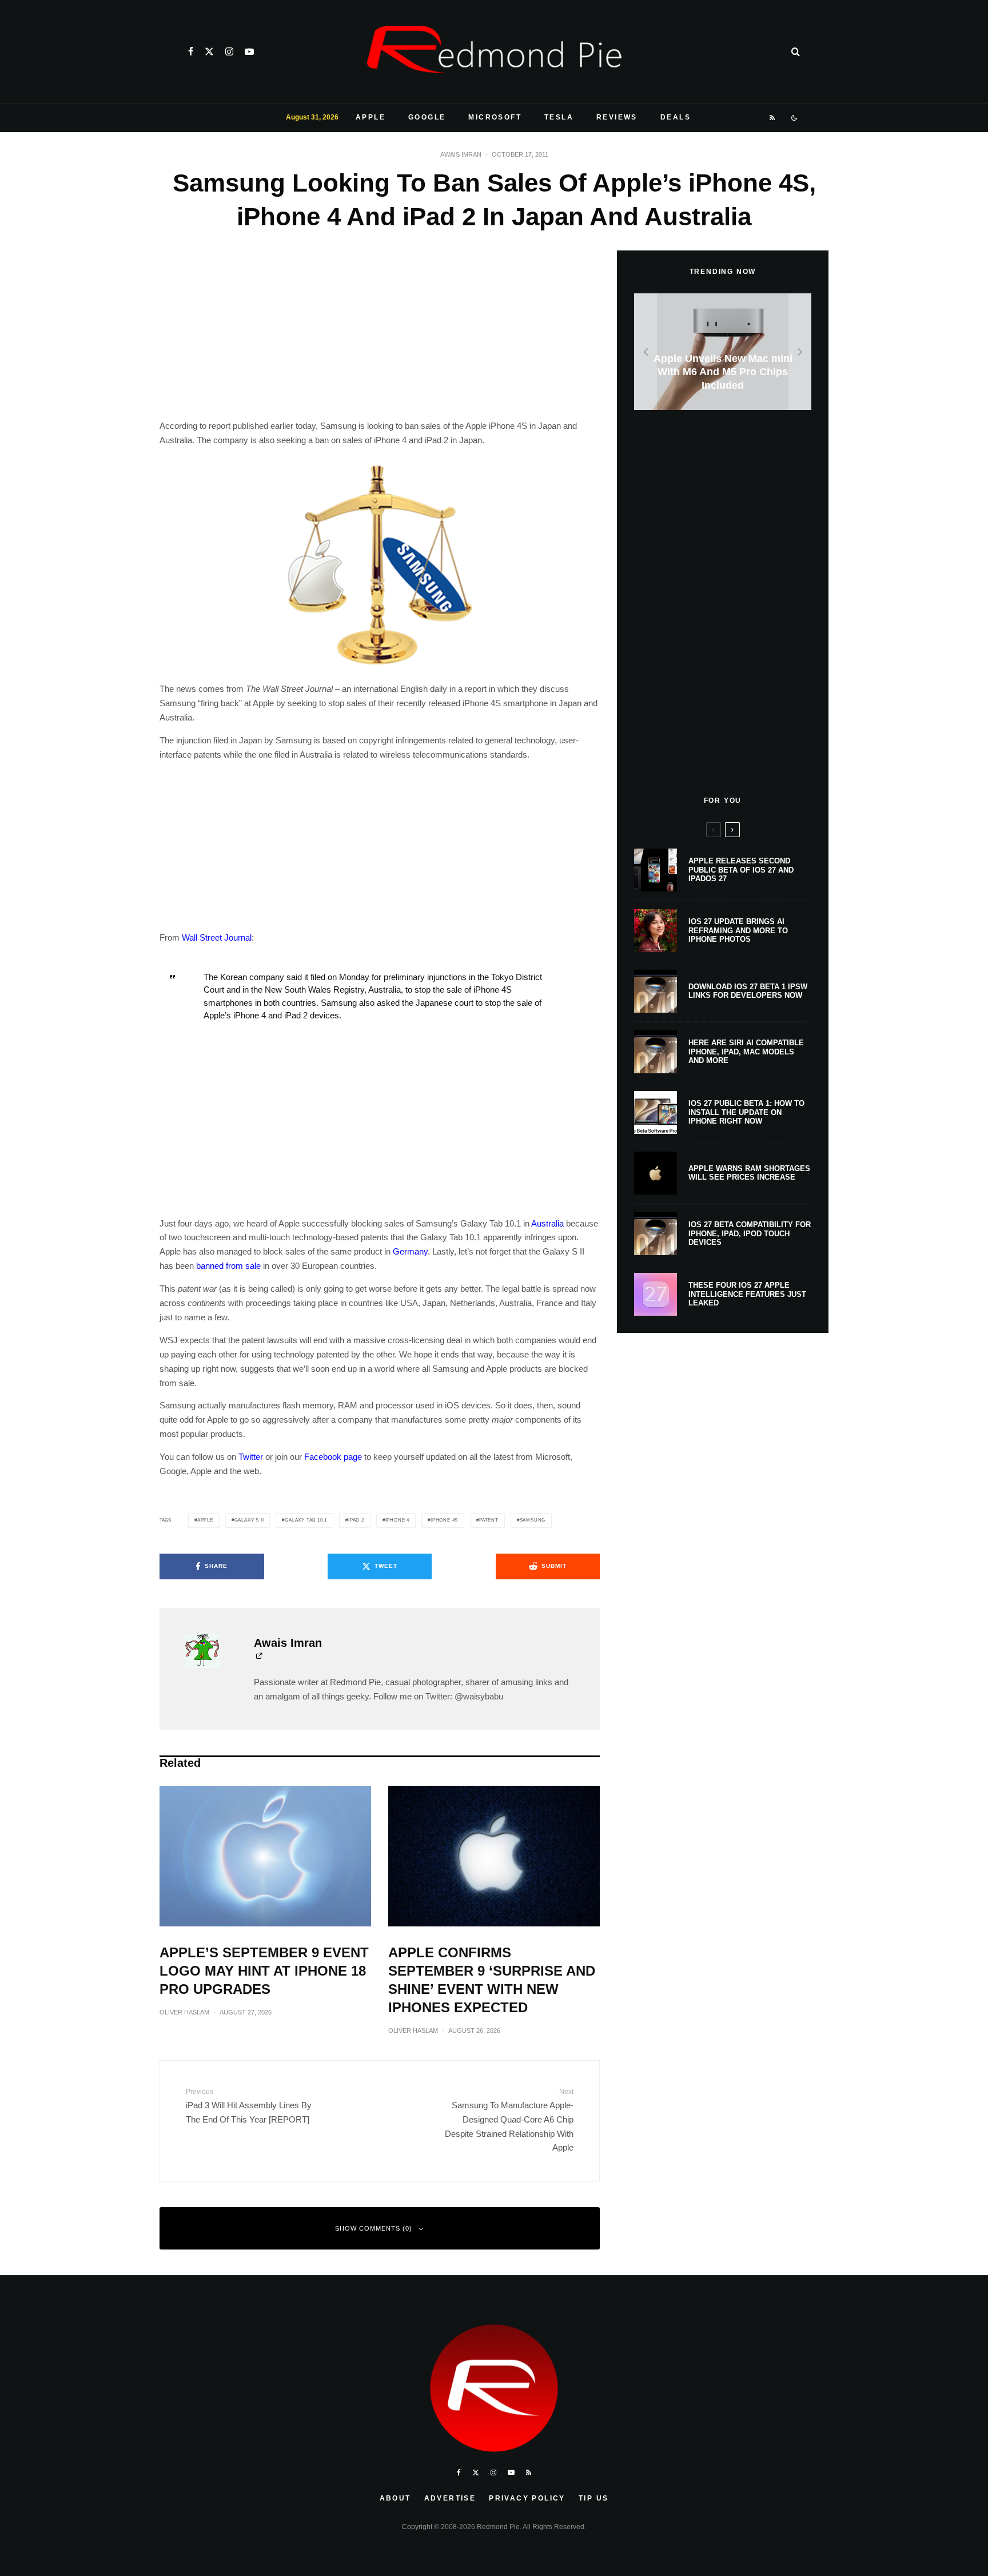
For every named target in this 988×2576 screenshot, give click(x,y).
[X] (209, 51)
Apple (370, 117)
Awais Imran (461, 154)
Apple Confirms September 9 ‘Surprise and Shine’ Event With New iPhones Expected (492, 1980)
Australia (547, 1223)
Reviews (617, 117)
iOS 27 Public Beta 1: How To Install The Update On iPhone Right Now (746, 1112)
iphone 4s (444, 1520)
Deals (676, 117)
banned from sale (228, 1266)
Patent (489, 1520)
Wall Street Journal (217, 937)
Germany (410, 1251)
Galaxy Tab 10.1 (306, 1520)
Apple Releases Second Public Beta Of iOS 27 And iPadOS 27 (741, 870)
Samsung (533, 1520)
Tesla (559, 117)
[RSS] (773, 118)
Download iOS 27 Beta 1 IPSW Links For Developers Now (748, 991)
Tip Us (593, 2498)
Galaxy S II (249, 1520)
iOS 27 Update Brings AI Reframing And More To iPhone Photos (738, 930)
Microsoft (495, 117)
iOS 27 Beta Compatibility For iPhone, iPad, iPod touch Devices (750, 1233)
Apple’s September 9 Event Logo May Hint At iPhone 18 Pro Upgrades (264, 1971)
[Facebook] (191, 51)
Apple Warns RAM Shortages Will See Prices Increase (749, 1173)
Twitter (251, 1457)
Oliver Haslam (184, 2012)
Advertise (450, 2498)
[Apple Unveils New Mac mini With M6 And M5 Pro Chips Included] (723, 352)
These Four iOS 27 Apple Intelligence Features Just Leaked (747, 1294)
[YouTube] (249, 51)
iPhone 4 (397, 1520)
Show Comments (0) (374, 2228)
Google (427, 117)
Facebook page (333, 1457)
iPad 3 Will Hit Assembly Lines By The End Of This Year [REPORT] (249, 2106)
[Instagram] (229, 51)
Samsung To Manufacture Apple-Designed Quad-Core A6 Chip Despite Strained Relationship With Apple (509, 2120)
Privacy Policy (527, 2498)
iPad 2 (356, 1520)
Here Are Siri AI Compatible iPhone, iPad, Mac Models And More (746, 1052)
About (395, 2498)
